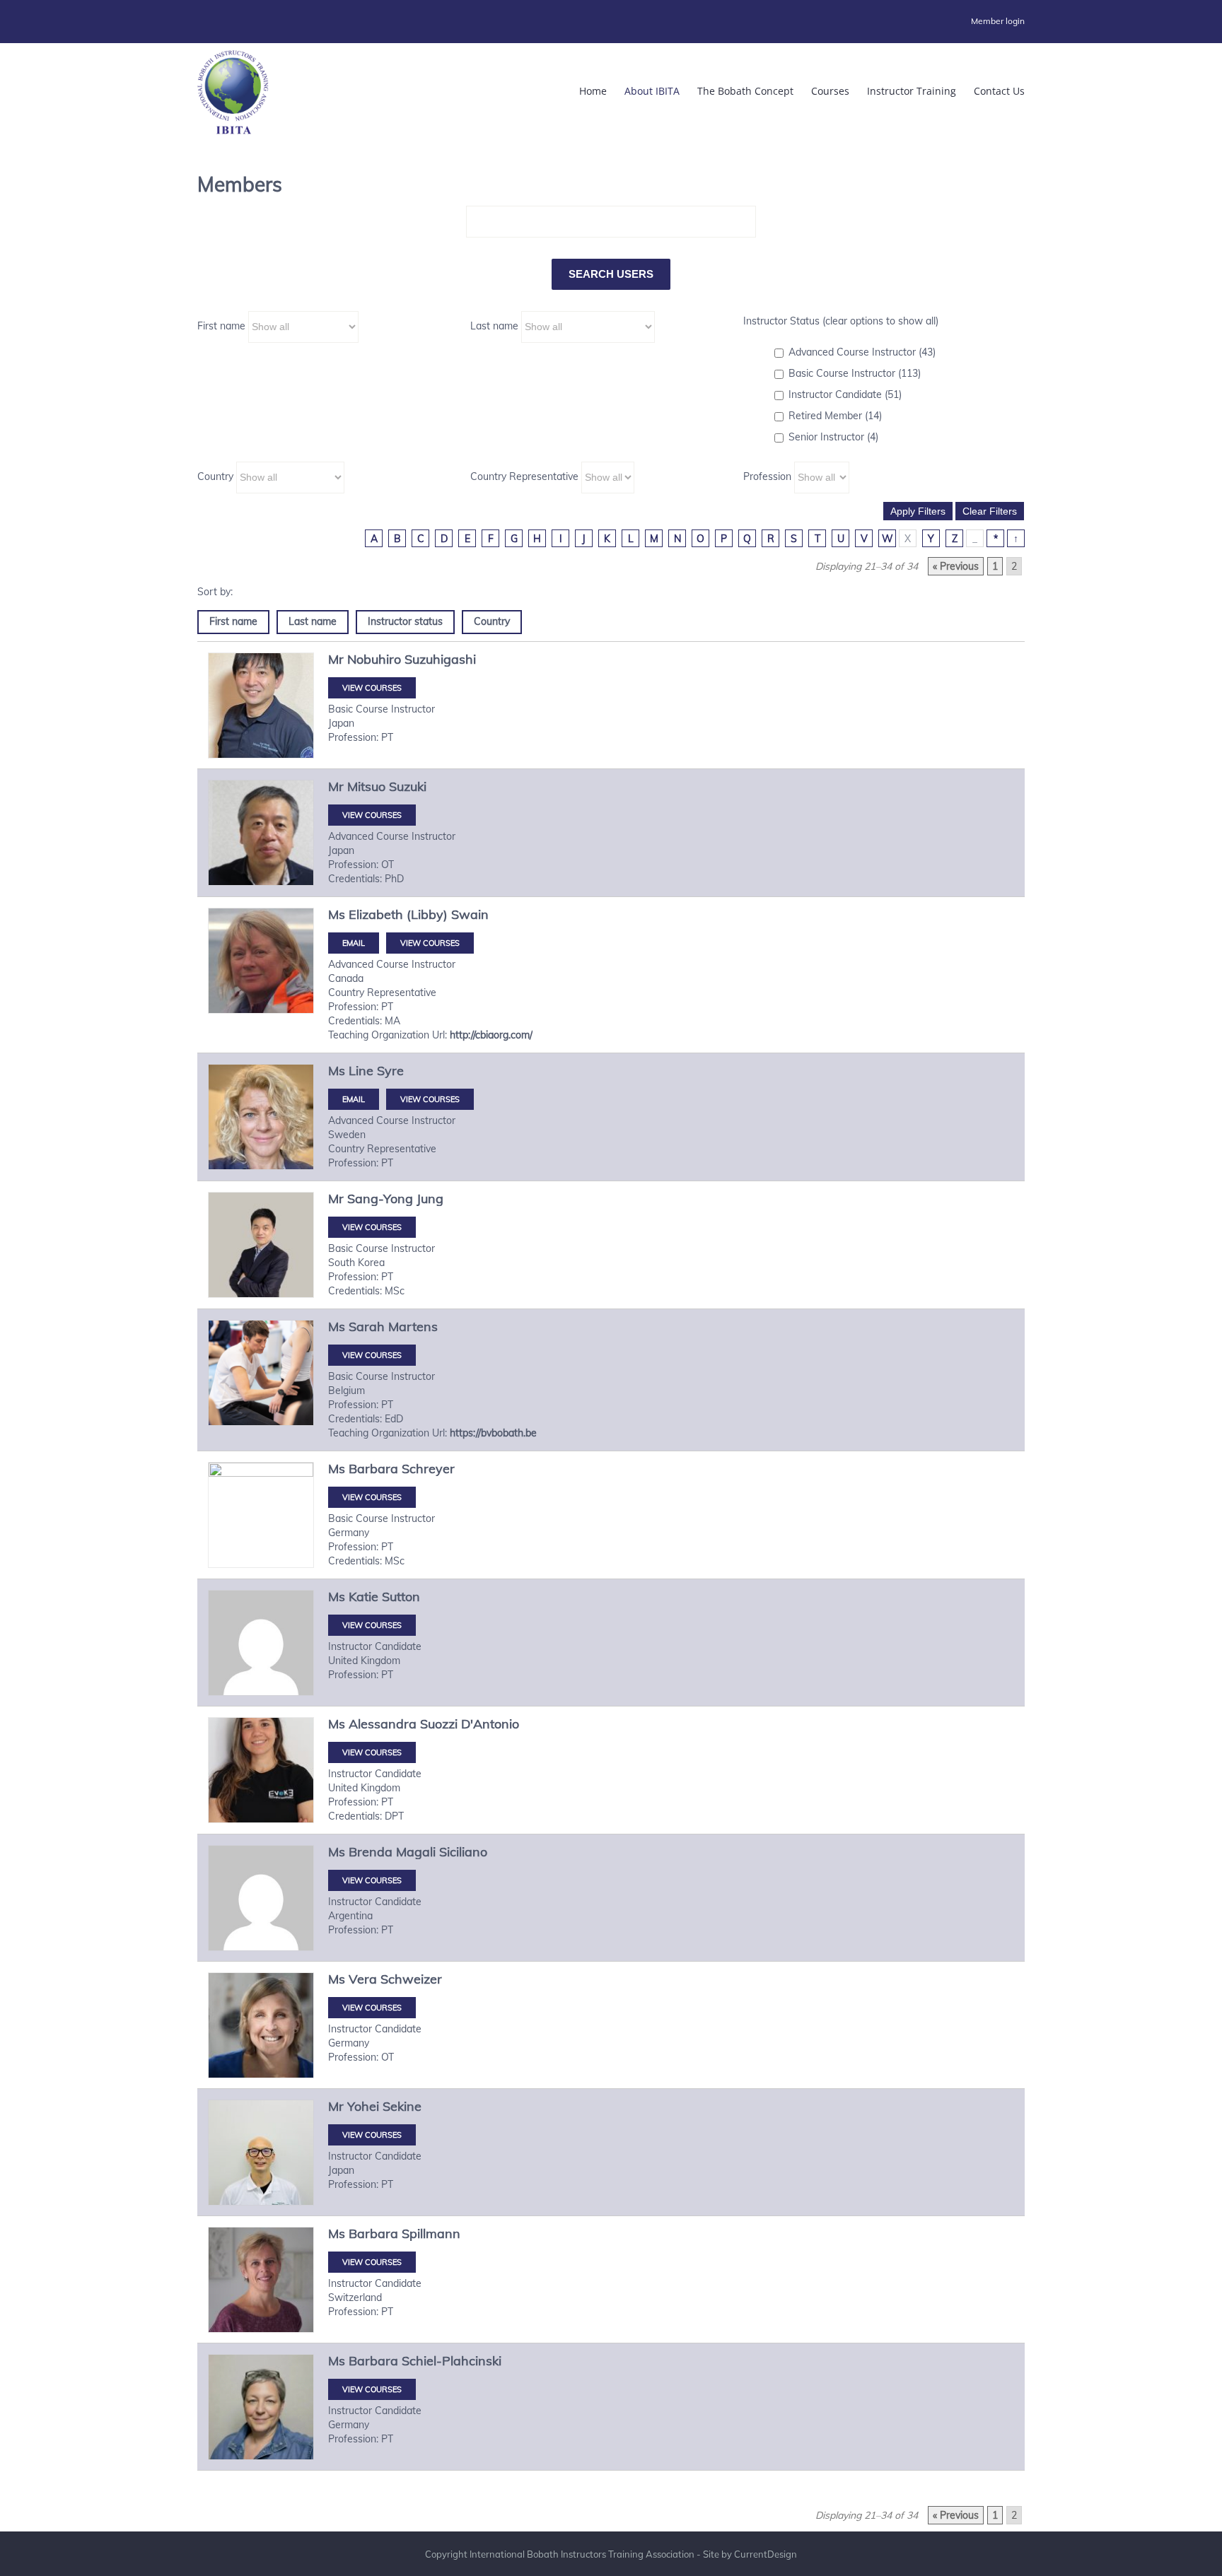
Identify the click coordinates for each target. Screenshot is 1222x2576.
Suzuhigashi (440, 659)
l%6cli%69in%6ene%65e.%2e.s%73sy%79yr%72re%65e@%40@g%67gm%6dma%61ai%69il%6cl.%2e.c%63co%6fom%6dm (354, 1099)
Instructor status (405, 621)
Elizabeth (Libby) (398, 914)
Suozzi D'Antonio (470, 1724)
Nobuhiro (374, 659)
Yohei (363, 2106)
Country (215, 476)
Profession (767, 476)
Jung (430, 1199)
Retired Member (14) (835, 416)
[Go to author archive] (261, 706)
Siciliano (463, 1852)
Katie (363, 1597)
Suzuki (408, 786)
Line (361, 1071)
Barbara (373, 1469)
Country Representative (524, 476)
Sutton (401, 1597)
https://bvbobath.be (493, 1433)
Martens (413, 1327)
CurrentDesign (766, 2554)
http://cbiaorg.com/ (491, 1035)
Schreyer (428, 1469)
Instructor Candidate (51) (845, 394)
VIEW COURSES (372, 688)
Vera (363, 1979)
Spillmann (431, 2233)
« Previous (956, 566)
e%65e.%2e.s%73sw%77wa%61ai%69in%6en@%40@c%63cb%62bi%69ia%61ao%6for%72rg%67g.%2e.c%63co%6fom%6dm (354, 943)
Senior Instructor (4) (833, 437)
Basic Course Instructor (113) (855, 373)
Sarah (367, 1327)
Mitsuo (366, 786)
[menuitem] (998, 21)
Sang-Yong (380, 1199)
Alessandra (383, 1724)
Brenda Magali (392, 1852)
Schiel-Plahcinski (452, 2361)
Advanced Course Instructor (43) (862, 352)
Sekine (402, 2106)
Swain (470, 914)
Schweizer (411, 1979)
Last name (494, 326)
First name (221, 326)
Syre (390, 1071)
